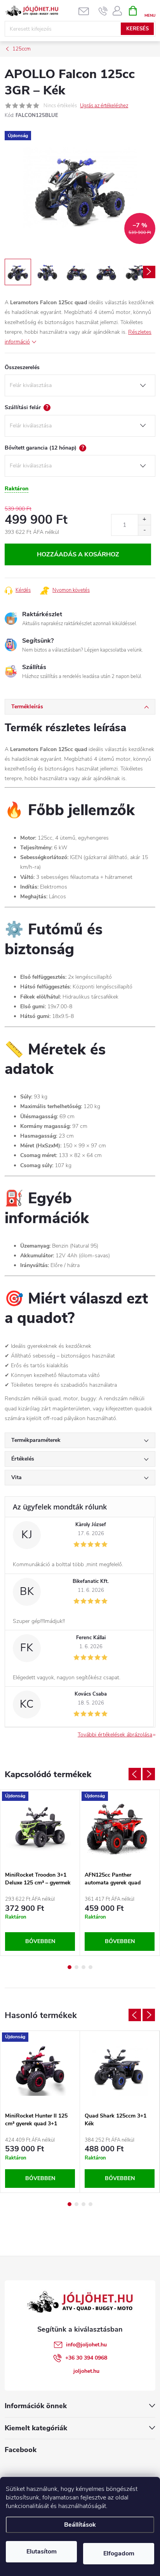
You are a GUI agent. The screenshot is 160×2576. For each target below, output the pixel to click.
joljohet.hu (86, 2371)
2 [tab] (77, 1967)
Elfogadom (119, 2553)
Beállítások (80, 2525)
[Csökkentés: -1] (144, 530)
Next (149, 1774)
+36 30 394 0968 (86, 2358)
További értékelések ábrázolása (115, 1735)
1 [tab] (70, 1967)
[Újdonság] (40, 1829)
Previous (135, 1774)
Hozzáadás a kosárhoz (78, 554)
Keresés (137, 29)
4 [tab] (90, 1967)
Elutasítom (42, 2552)
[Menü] (150, 10)
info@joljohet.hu (86, 2345)
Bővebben (40, 1941)
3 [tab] (83, 1967)
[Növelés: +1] (144, 520)
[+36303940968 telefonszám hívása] (103, 11)
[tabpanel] (40, 1873)
